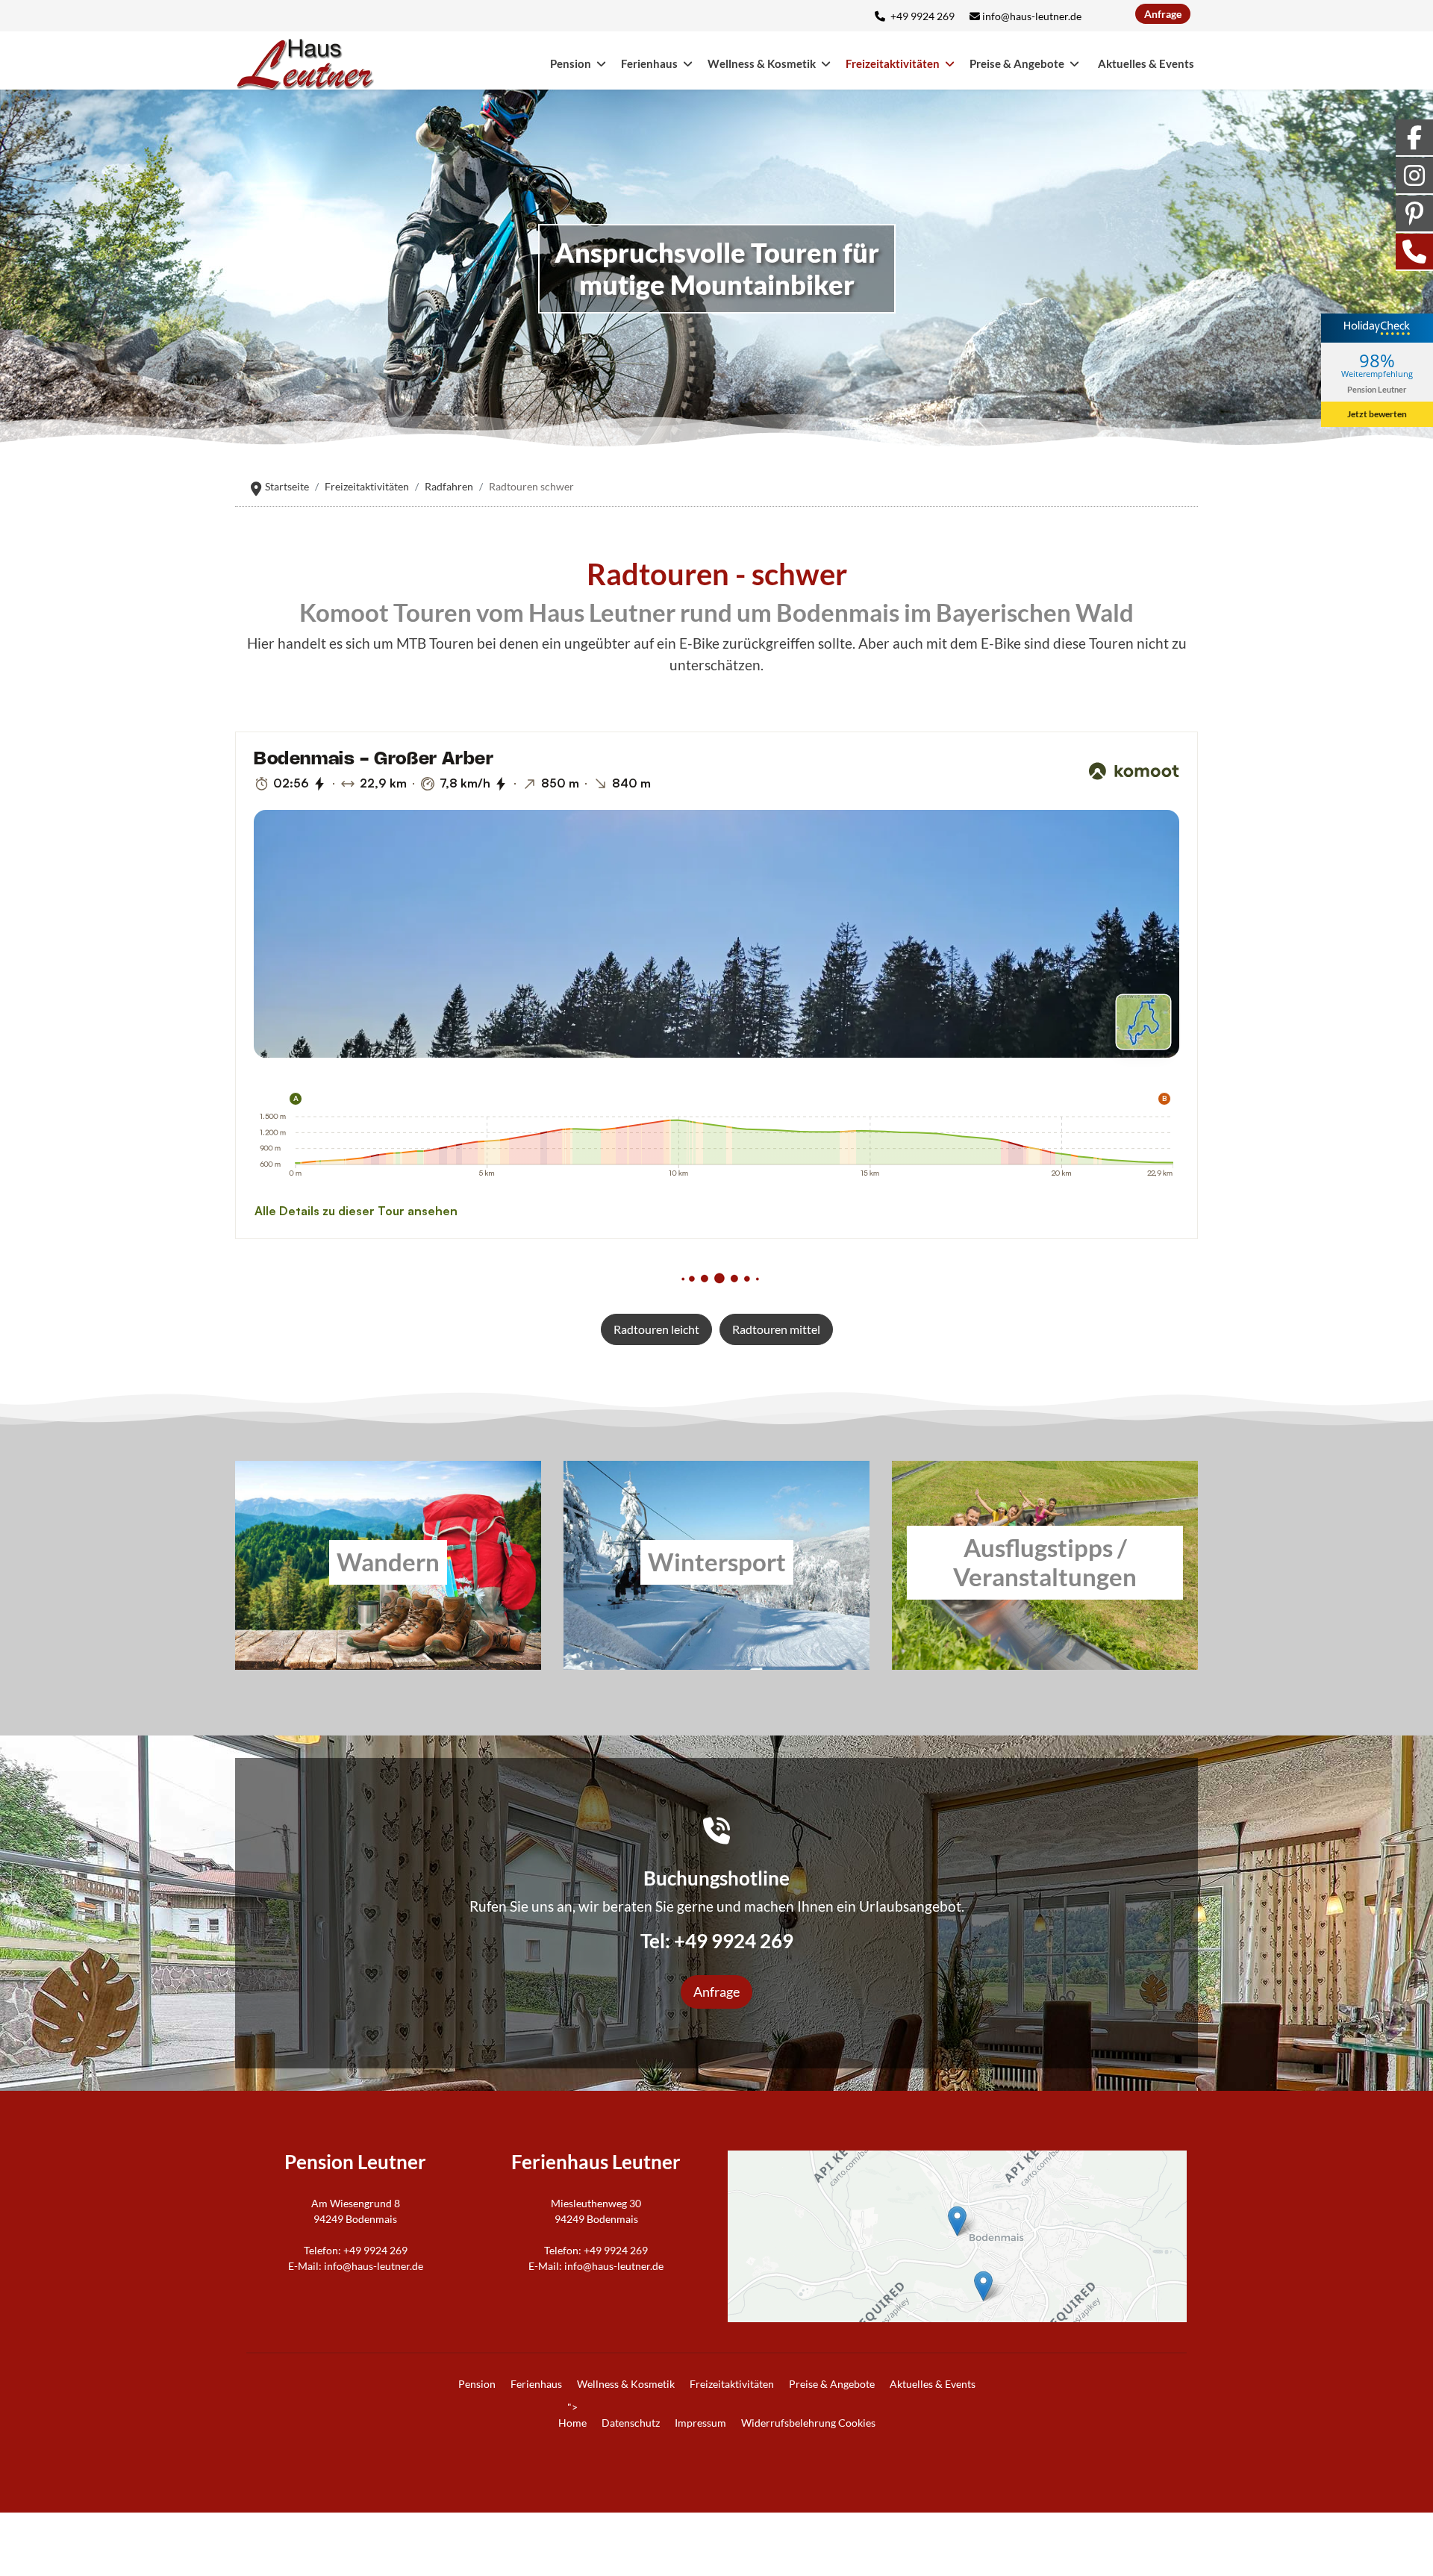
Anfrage (1163, 14)
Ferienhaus (649, 63)
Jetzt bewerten (1377, 414)
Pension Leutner (1377, 389)
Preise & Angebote (1017, 63)
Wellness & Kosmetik (762, 63)
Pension (571, 63)
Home (572, 2423)
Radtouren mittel (776, 1329)
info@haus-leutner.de (1032, 16)
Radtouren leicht (656, 1329)
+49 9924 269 (922, 16)
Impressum (700, 2423)
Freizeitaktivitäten (893, 63)
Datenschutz (631, 2423)
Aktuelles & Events (1146, 63)
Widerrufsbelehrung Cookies (808, 2423)
